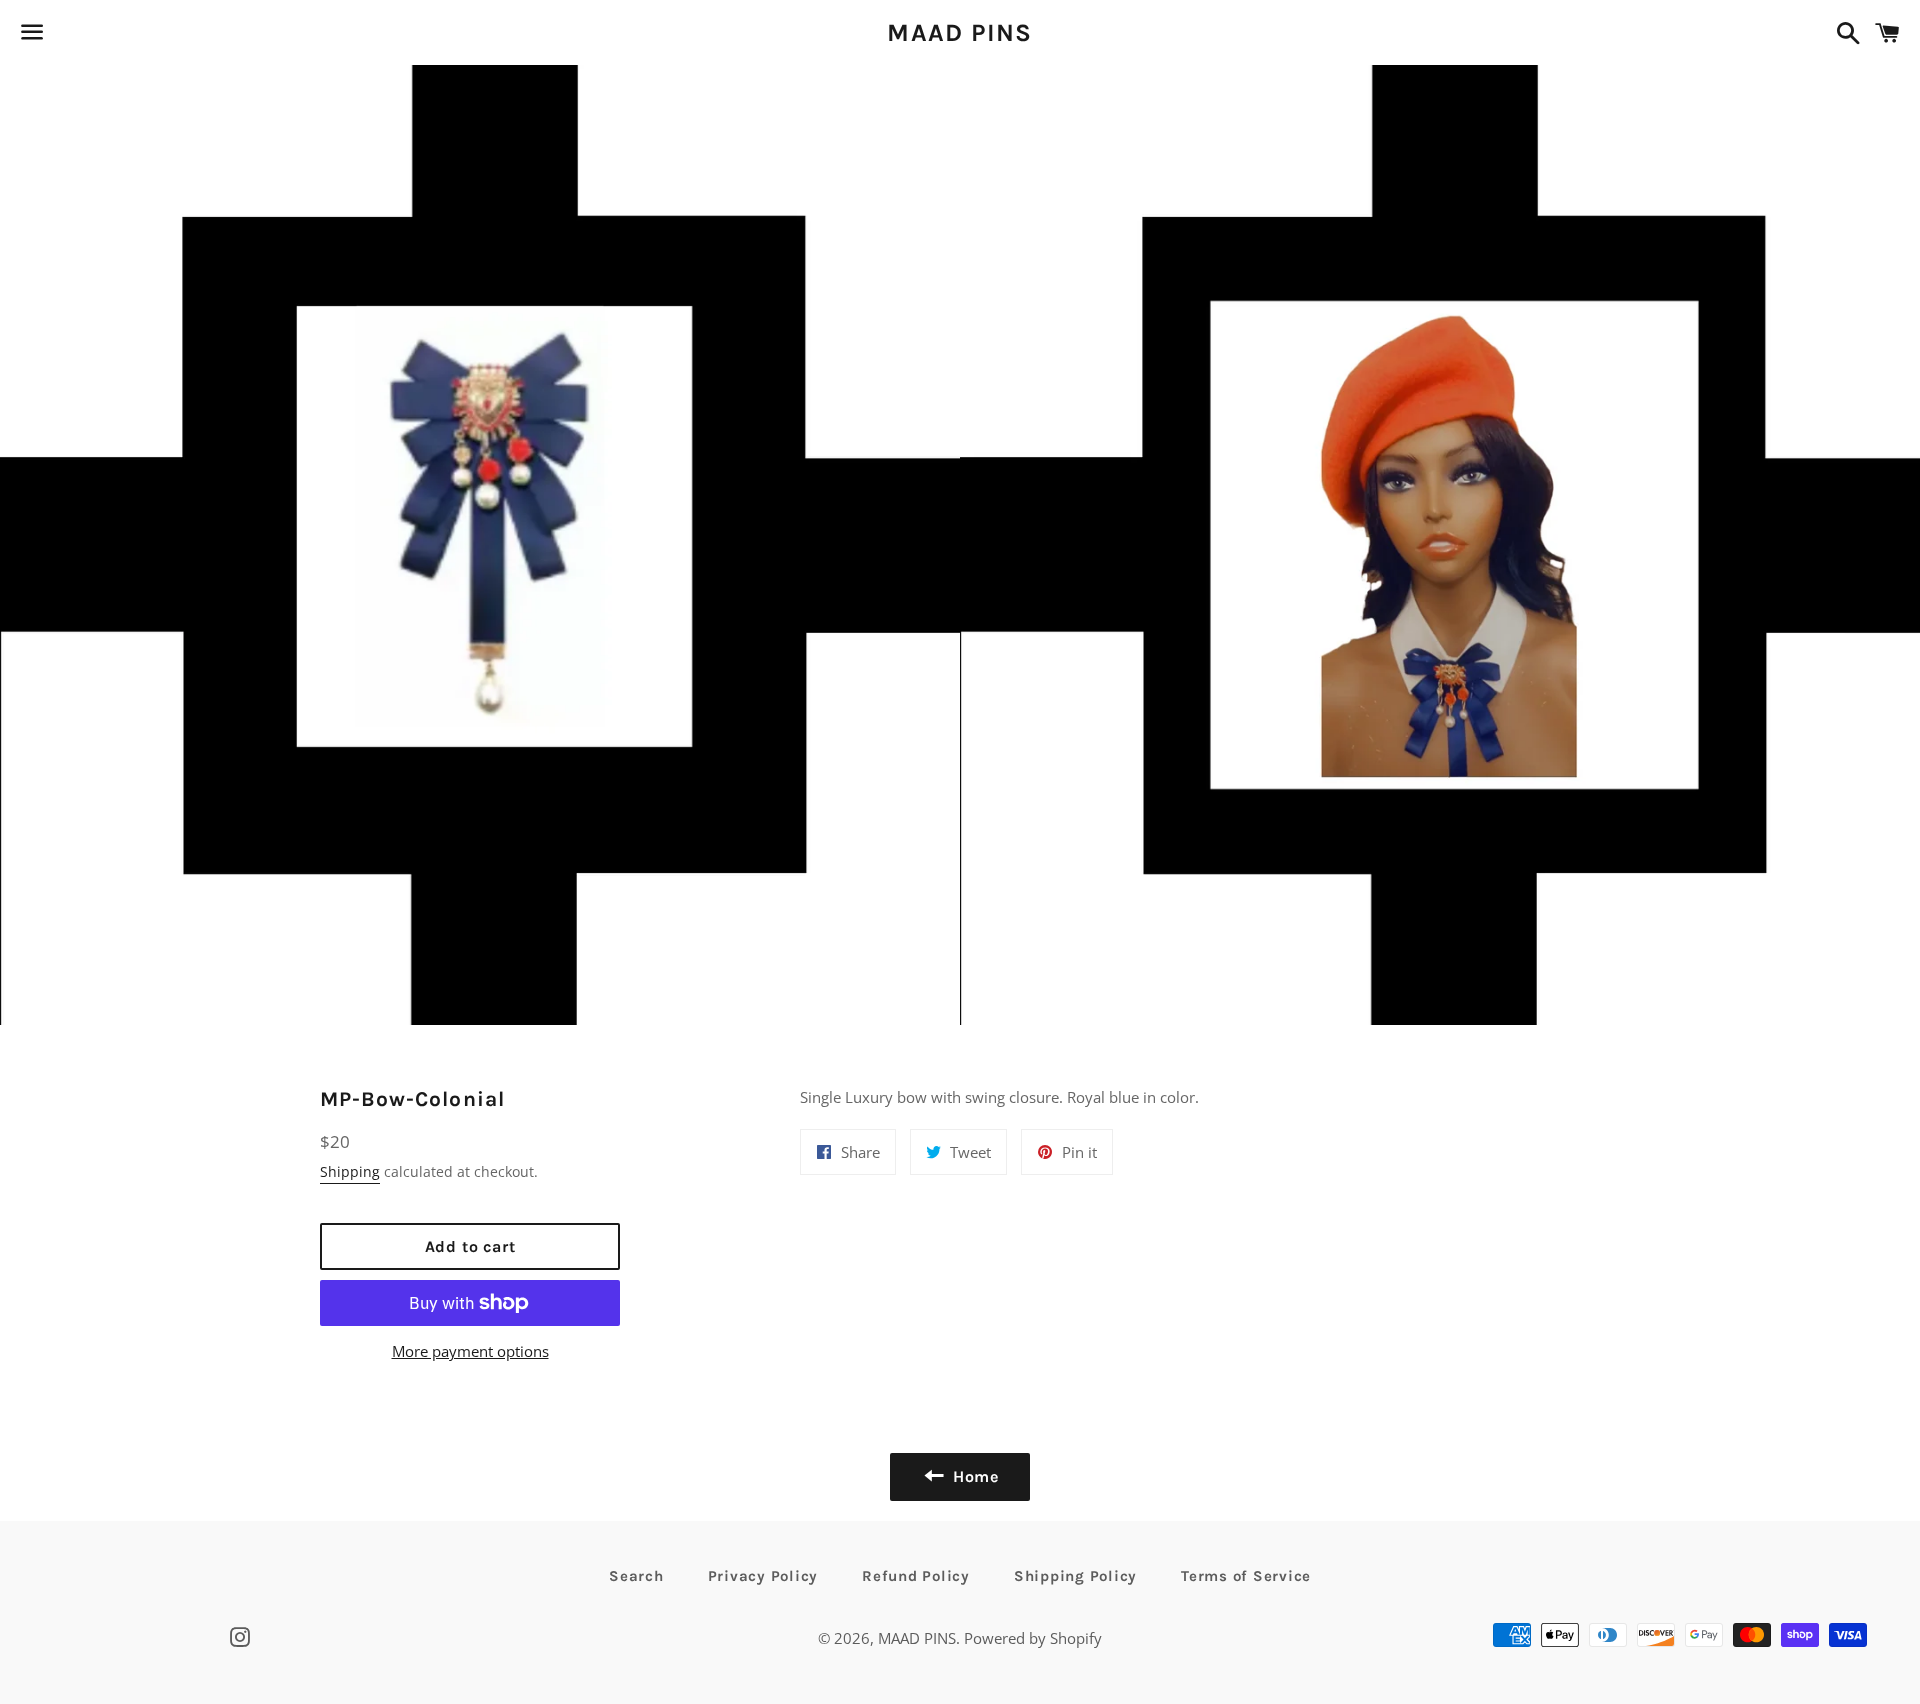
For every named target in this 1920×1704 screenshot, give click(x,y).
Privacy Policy (763, 1576)
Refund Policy (916, 1576)
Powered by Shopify (1033, 1638)
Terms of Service (1246, 1576)
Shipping (350, 1171)
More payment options (470, 1351)
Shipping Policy (1075, 1576)
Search (636, 1576)
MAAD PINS (959, 32)
